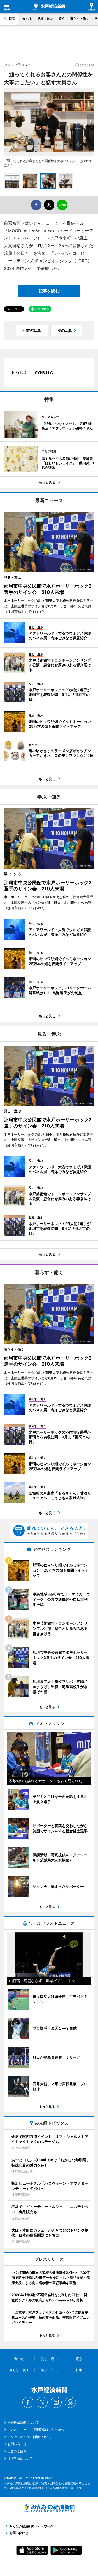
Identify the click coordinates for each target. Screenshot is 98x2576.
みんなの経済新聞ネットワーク (49, 2508)
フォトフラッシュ (18, 65)
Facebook (28, 2402)
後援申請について (20, 2458)
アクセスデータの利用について (30, 2437)
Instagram (56, 2402)
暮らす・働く (80, 18)
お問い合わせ (17, 2444)
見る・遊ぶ (45, 18)
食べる (27, 18)
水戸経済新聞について (23, 2422)
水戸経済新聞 (49, 7)
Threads (70, 2402)
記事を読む (49, 291)
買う (62, 18)
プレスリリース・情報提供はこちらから (36, 2429)
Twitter (42, 2402)
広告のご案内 (17, 2451)
